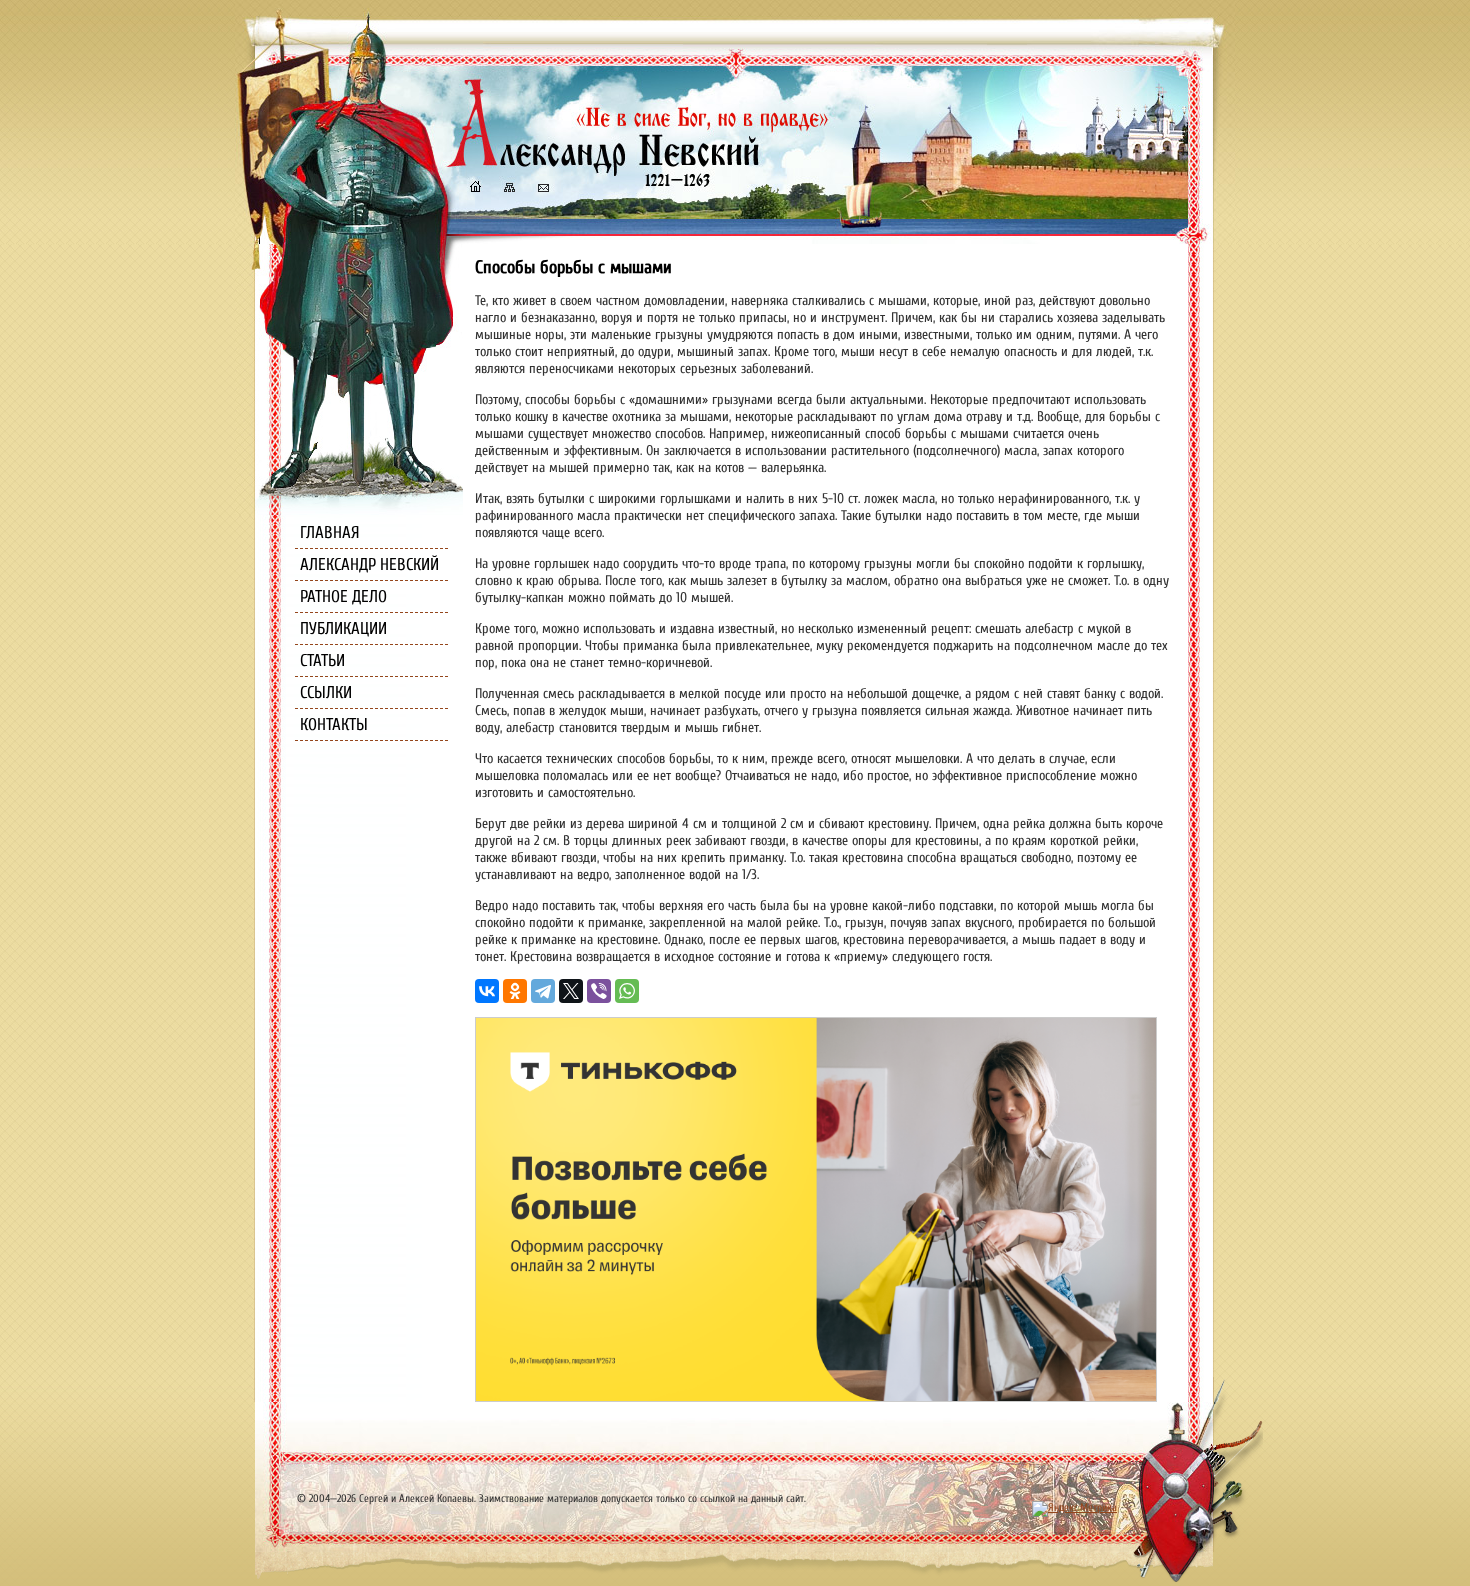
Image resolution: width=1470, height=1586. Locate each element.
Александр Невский (369, 564)
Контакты (334, 724)
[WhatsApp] (627, 991)
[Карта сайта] (508, 189)
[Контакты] (542, 189)
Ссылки (326, 692)
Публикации (343, 628)
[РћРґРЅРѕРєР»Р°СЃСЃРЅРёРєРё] (515, 991)
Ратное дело (343, 596)
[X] (571, 991)
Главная (330, 532)
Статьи (322, 660)
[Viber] (599, 991)
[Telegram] (543, 991)
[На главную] (475, 189)
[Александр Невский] (638, 169)
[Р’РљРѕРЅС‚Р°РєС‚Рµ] (487, 991)
